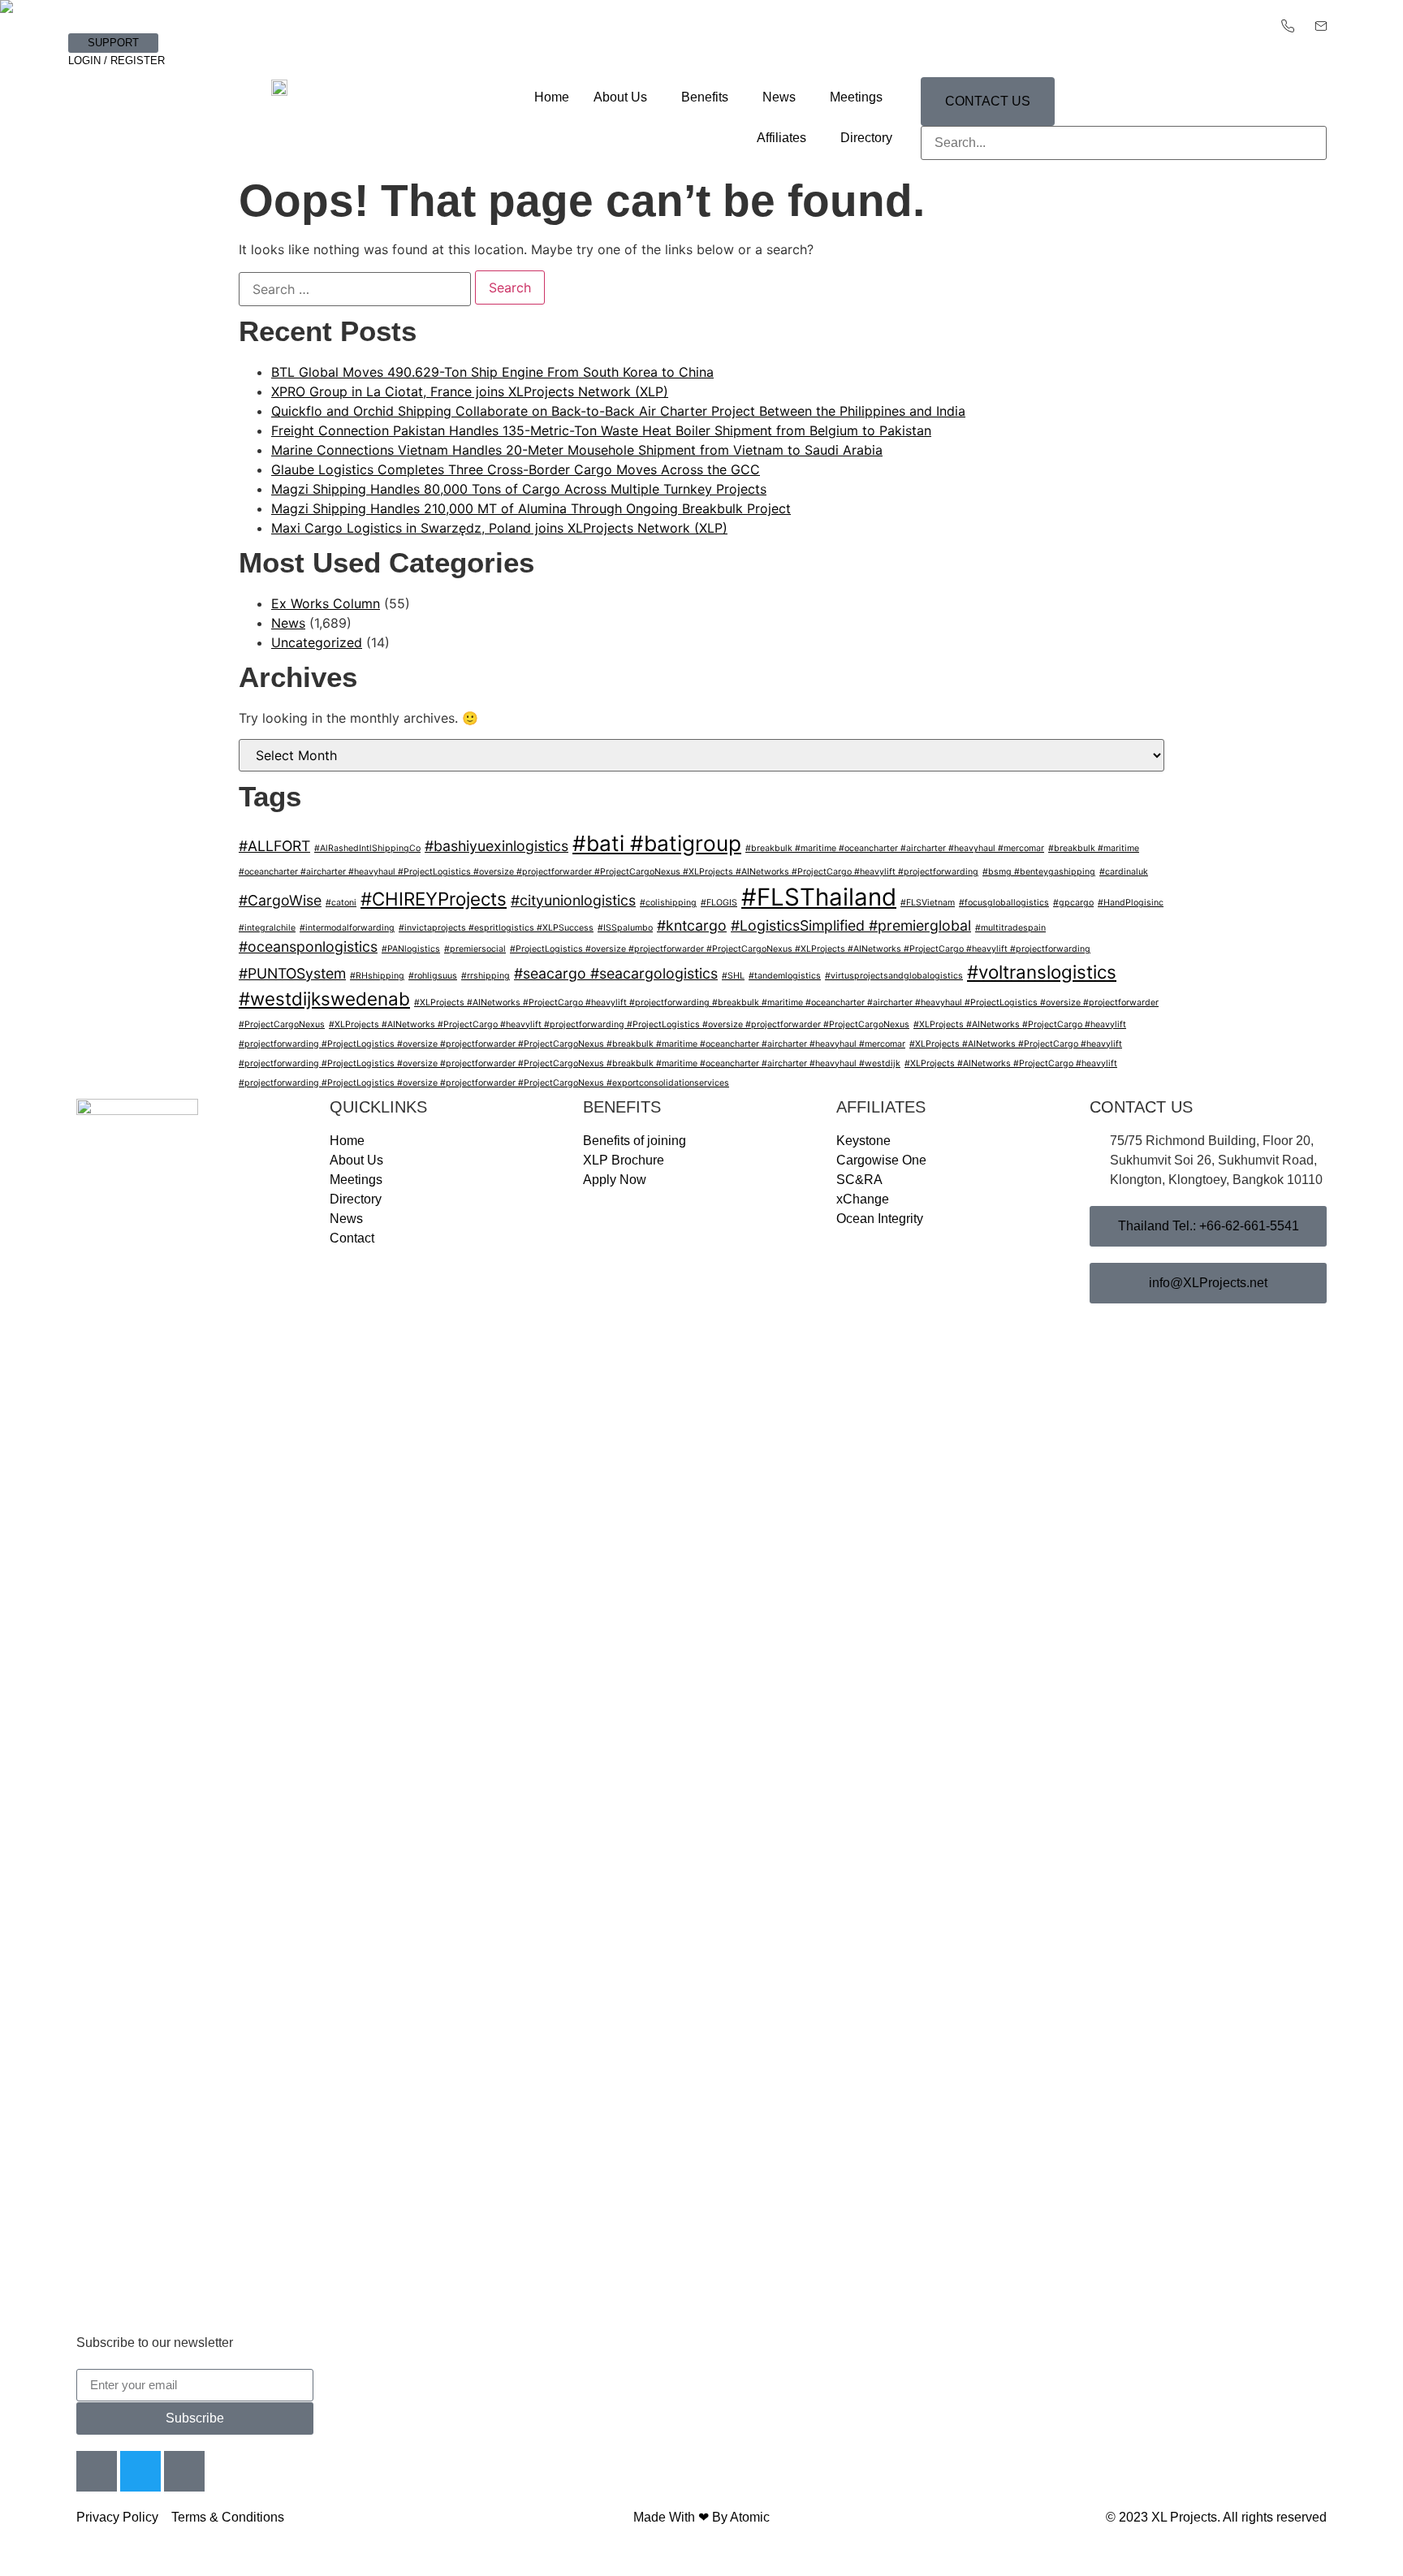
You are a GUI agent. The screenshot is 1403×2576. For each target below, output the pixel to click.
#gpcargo (1073, 903)
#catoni (341, 903)
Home (552, 97)
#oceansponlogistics (308, 947)
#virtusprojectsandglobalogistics (894, 976)
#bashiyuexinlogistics (496, 846)
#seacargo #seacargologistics (616, 973)
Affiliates (781, 138)
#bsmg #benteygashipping (1039, 872)
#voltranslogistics (1042, 972)
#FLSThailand (819, 897)
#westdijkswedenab (324, 998)
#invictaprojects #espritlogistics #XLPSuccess (496, 928)
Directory (866, 138)
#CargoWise (280, 900)
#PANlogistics (411, 949)
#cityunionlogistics (573, 900)
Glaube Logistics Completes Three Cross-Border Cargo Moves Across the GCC (516, 469)
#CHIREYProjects (434, 899)
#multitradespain (1010, 928)
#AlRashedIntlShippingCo (367, 848)
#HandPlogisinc (1131, 903)
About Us (620, 97)
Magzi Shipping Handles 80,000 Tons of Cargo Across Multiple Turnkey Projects (519, 489)
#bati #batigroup (657, 843)
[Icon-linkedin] (184, 2471)
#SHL (733, 976)
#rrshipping (486, 976)
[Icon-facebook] (97, 2471)
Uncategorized (317, 642)
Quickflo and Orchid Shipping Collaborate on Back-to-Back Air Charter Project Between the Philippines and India (618, 411)
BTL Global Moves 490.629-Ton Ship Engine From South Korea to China (492, 372)
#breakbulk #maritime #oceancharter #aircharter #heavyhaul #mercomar (895, 848)
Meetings (856, 97)
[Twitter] (140, 2471)
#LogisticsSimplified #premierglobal (851, 925)
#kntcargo (692, 925)
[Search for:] (355, 289)
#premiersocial (475, 949)
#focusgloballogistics (1004, 903)
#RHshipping (377, 976)
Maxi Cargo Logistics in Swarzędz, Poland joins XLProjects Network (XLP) (499, 528)
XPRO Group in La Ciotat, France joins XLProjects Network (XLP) (470, 391)
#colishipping (668, 903)
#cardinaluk (1124, 872)
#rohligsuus (433, 976)
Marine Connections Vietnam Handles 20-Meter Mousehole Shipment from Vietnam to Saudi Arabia (577, 450)
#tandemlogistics (785, 976)
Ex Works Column (326, 603)
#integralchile (267, 928)
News (779, 97)
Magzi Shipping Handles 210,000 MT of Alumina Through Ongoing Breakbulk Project (531, 508)
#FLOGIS (719, 903)
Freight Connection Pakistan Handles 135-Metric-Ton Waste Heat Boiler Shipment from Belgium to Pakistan (601, 430)
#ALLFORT (274, 846)
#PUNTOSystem (292, 973)
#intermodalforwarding (347, 928)
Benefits (705, 97)
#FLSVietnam (928, 903)
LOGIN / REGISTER (117, 61)
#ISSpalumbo (625, 928)
